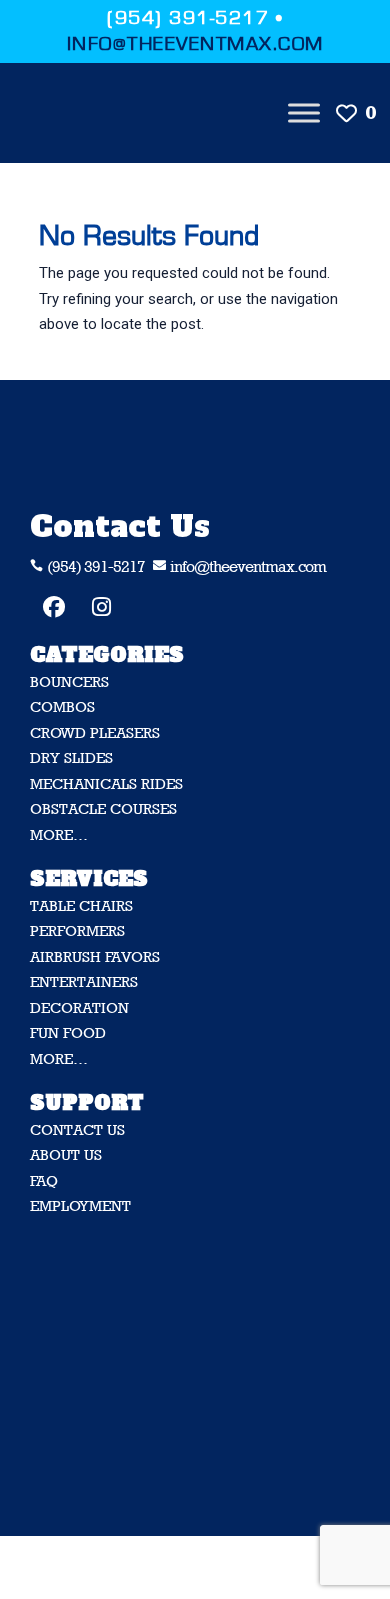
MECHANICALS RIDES (106, 783)
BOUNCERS (69, 681)
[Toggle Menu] (304, 112)
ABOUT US (66, 1154)
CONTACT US (77, 1129)
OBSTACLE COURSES (103, 808)
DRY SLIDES (71, 757)
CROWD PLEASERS (95, 732)
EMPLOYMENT (80, 1205)
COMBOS (62, 706)
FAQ (44, 1180)
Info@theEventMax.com (195, 44)
